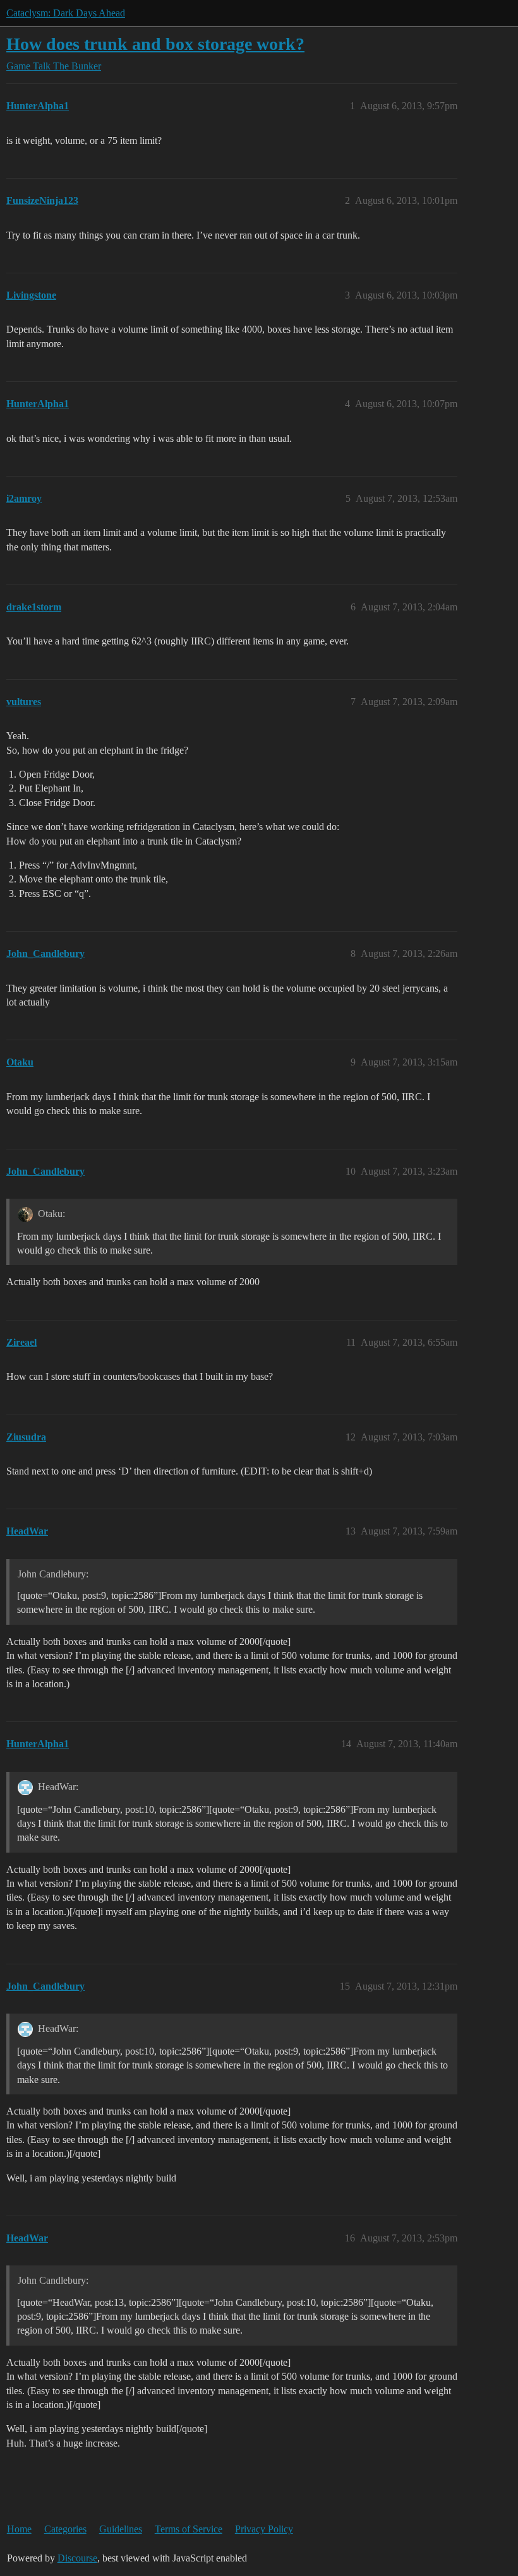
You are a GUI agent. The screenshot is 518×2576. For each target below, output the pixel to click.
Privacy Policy (264, 2529)
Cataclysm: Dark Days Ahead (66, 13)
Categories (65, 2529)
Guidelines (121, 2529)
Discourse (77, 2558)
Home (19, 2529)
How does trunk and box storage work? (155, 44)
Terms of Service (189, 2529)
